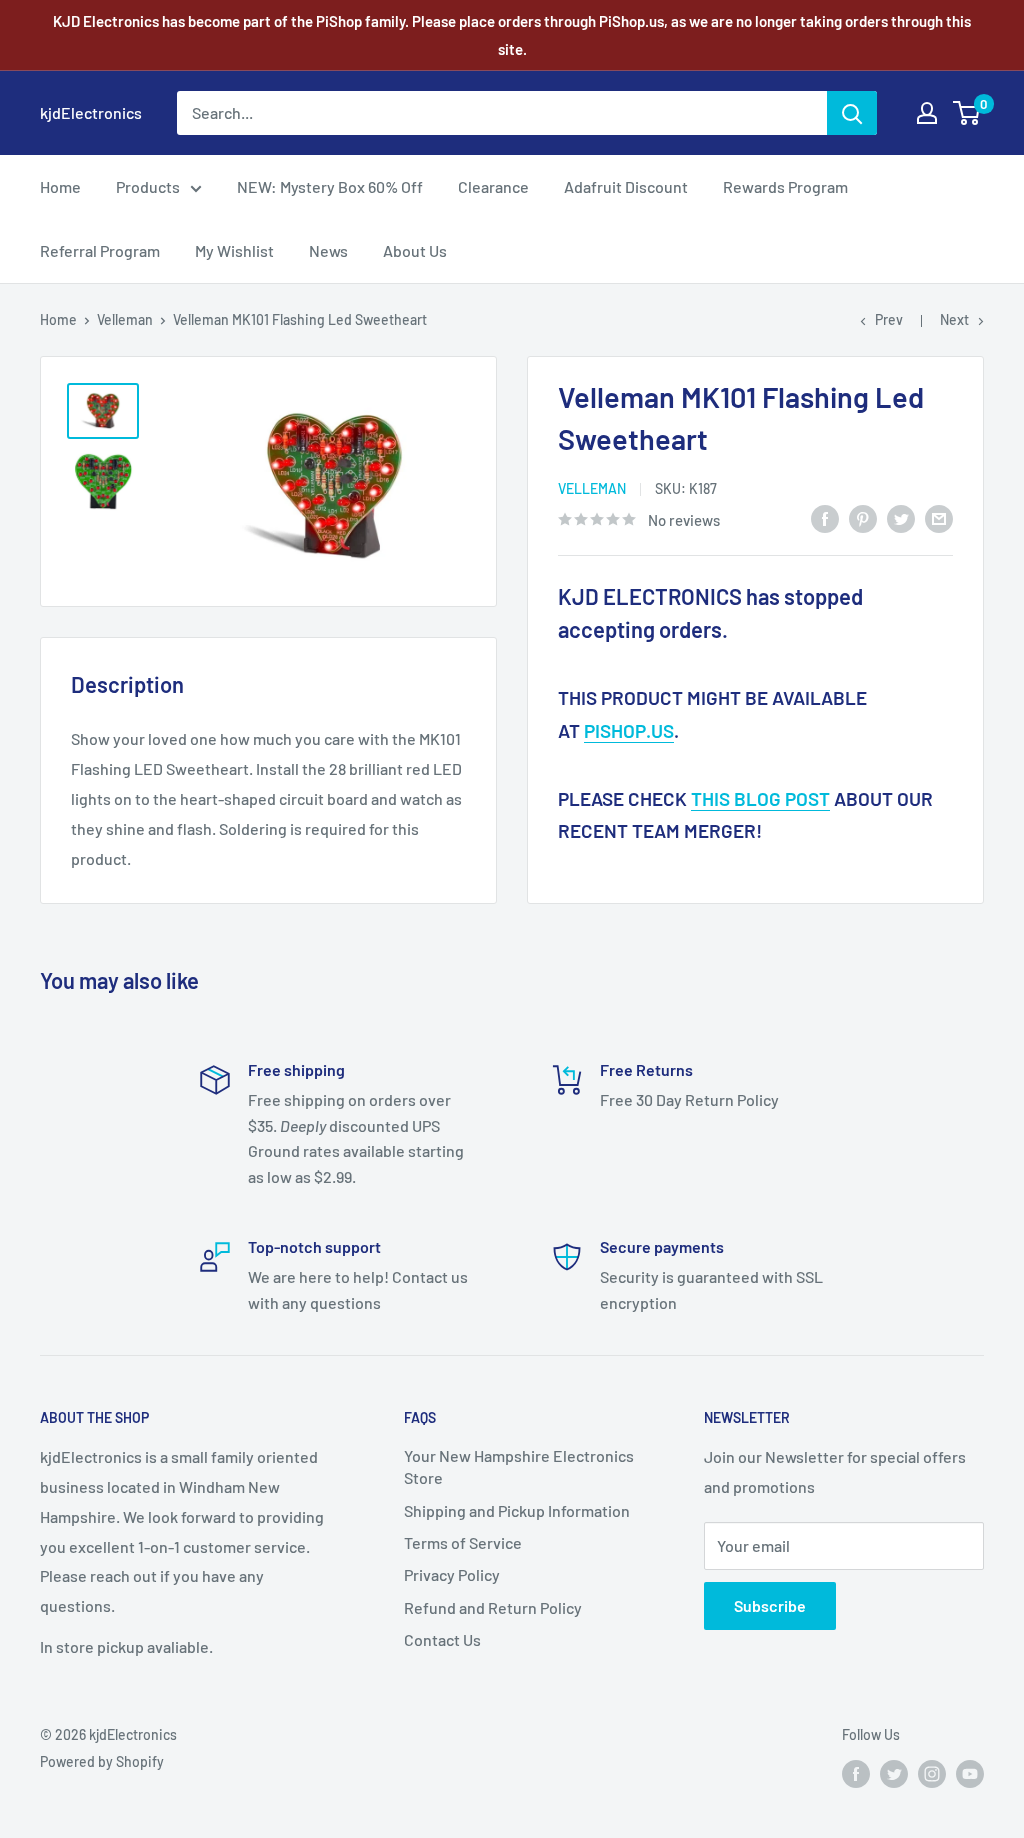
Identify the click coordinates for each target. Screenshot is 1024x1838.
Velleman (125, 319)
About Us (415, 250)
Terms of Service (463, 1542)
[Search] (852, 113)
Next (954, 319)
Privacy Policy (452, 1574)
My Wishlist (234, 250)
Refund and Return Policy (493, 1607)
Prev (889, 319)
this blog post (760, 798)
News (328, 250)
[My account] (927, 113)
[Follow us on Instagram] (932, 1774)
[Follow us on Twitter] (894, 1774)
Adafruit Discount (626, 186)
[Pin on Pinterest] (863, 517)
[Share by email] (939, 517)
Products (148, 186)
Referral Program (100, 250)
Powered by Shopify (102, 1761)
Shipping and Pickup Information (517, 1510)
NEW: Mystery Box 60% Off (330, 186)
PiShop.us (629, 730)
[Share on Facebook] (825, 517)
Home (60, 186)
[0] (967, 113)
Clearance (493, 186)
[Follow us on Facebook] (856, 1774)
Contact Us (442, 1639)
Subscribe (770, 1605)
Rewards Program (785, 186)
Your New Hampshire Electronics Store (519, 1466)
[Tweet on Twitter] (901, 517)
